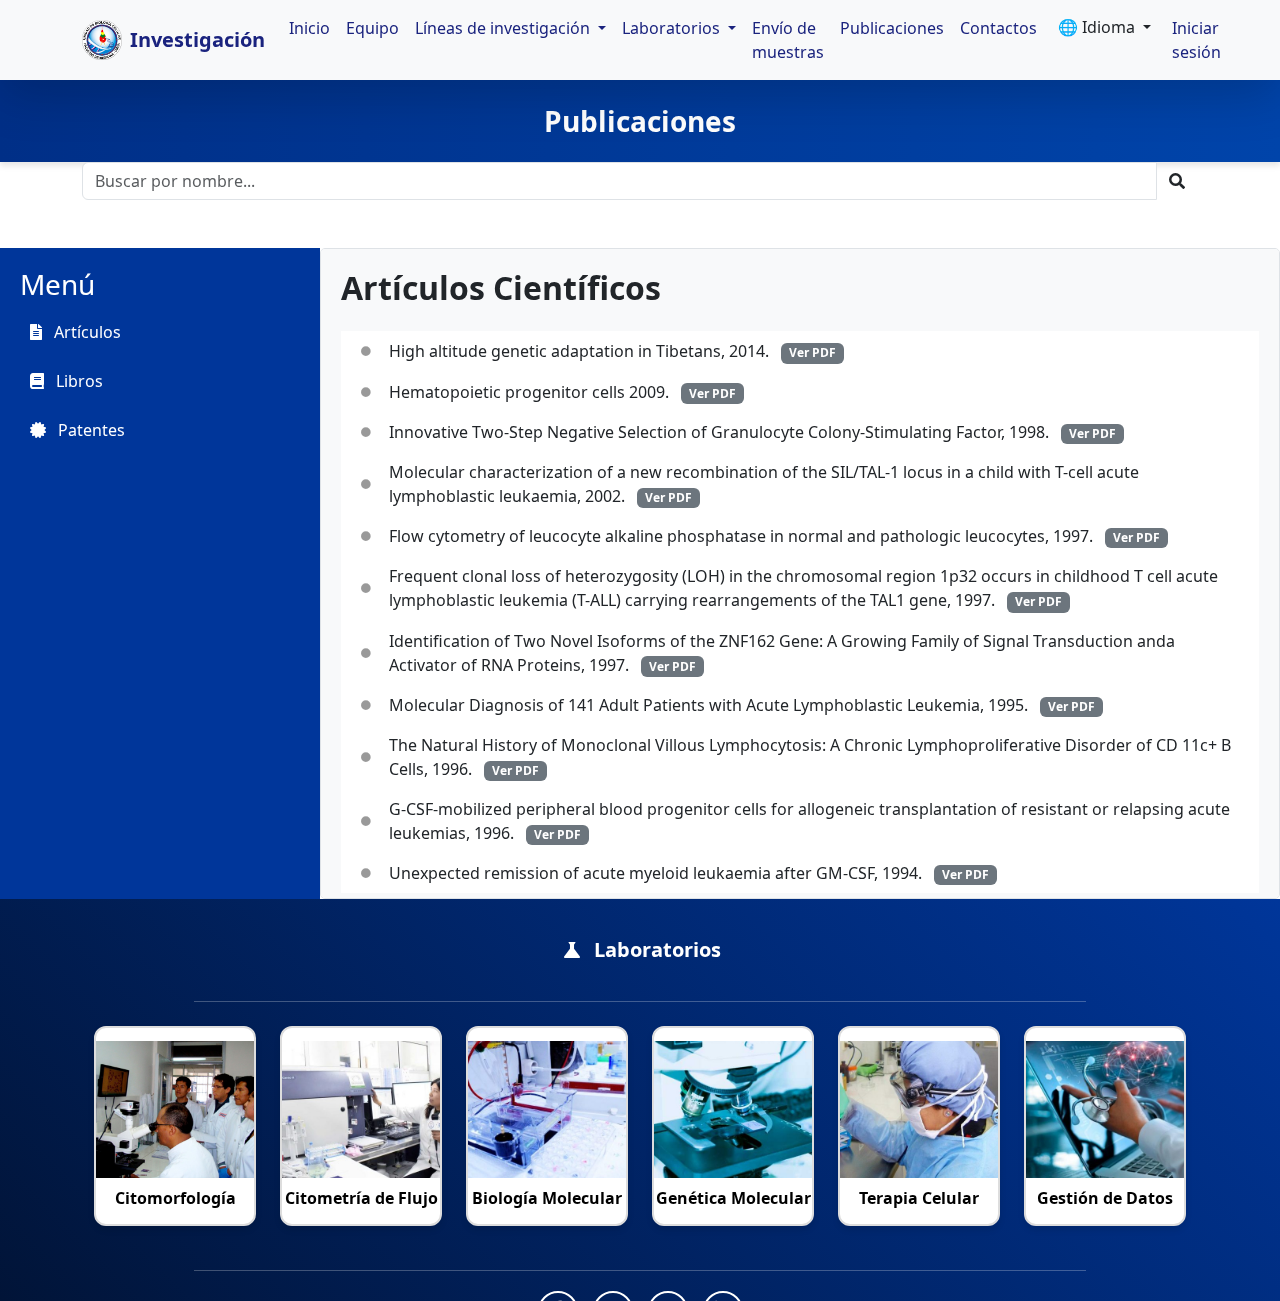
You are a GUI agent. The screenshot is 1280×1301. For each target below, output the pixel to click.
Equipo (372, 28)
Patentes (89, 430)
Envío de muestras (788, 40)
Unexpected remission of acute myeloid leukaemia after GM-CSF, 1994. (689, 873)
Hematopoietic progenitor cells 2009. (562, 392)
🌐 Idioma (1098, 27)
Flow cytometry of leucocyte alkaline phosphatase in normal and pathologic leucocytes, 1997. (774, 536)
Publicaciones (892, 28)
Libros (77, 381)
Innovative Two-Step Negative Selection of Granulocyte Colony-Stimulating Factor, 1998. (752, 432)
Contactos (998, 28)
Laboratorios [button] (673, 28)
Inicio (309, 28)
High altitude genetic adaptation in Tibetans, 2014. (612, 351)
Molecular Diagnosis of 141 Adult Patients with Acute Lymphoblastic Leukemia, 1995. (742, 705)
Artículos (85, 332)
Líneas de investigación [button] (504, 28)
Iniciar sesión (1196, 40)
